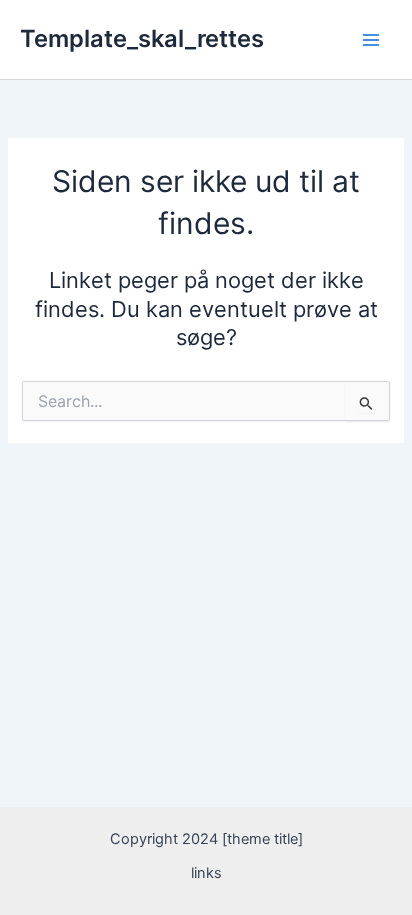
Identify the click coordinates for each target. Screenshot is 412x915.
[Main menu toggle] (371, 40)
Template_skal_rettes (142, 38)
